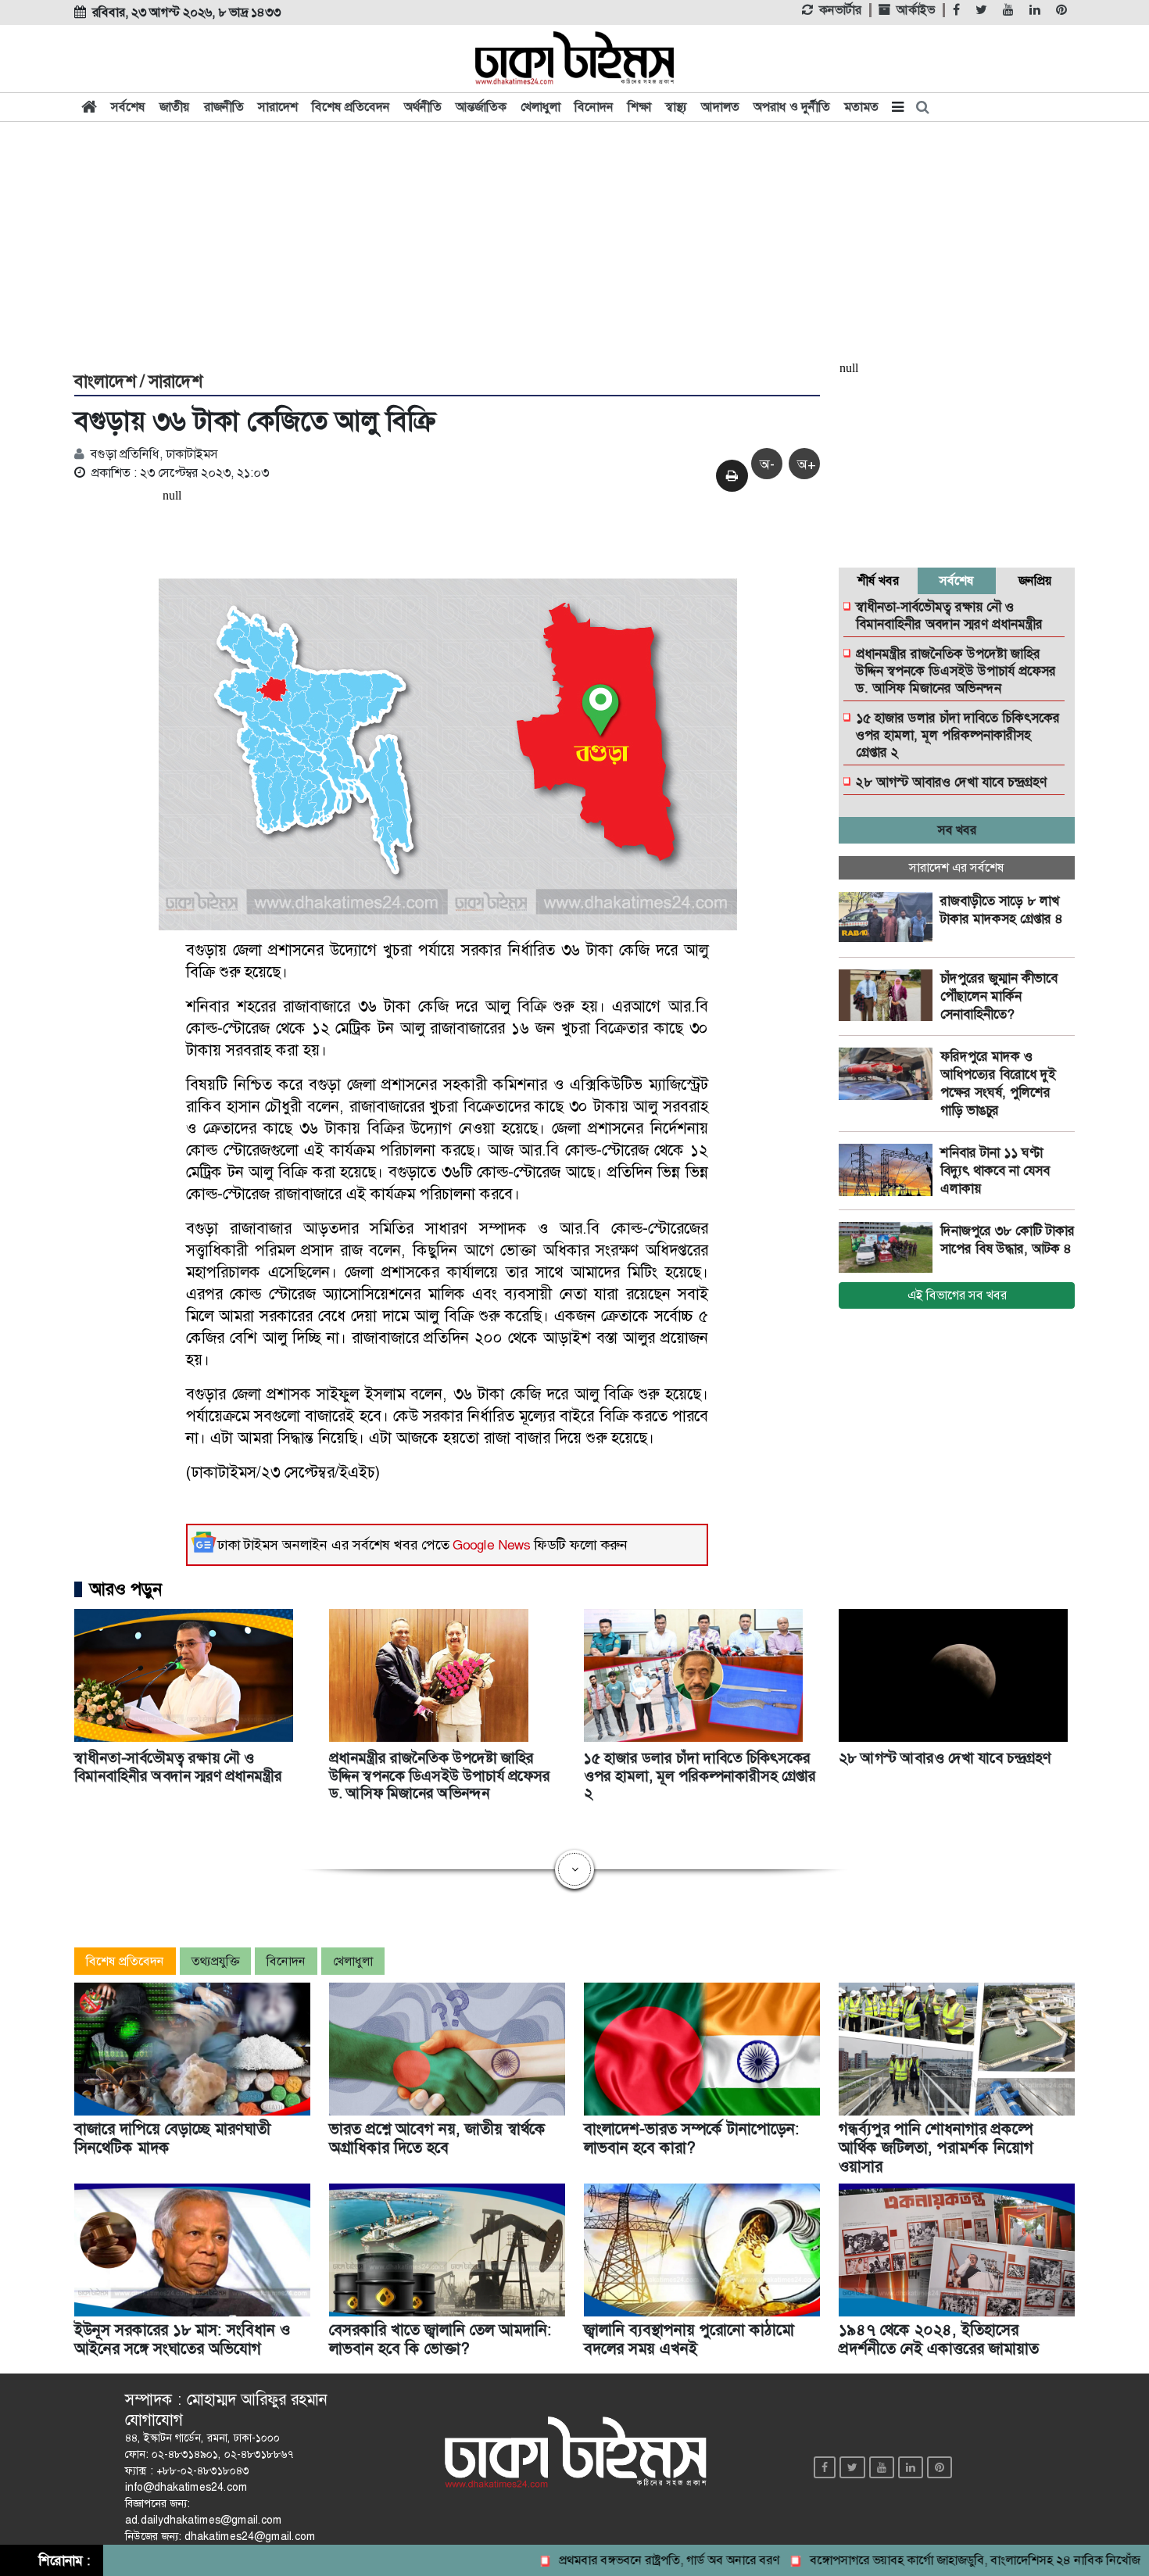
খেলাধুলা (540, 107)
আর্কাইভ (916, 10)
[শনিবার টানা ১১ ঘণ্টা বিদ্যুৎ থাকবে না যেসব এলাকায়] (889, 1170)
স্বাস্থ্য (676, 107)
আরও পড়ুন (126, 1589)
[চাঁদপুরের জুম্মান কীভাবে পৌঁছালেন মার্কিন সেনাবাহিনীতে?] (889, 996)
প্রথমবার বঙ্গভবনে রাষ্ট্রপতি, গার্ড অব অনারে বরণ (609, 2560)
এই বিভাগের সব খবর (957, 1295)
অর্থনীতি (423, 107)
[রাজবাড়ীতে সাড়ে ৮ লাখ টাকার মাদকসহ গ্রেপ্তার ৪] (889, 919)
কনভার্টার (840, 10)
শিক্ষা (639, 107)
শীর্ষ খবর (878, 580)
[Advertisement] (574, 244)
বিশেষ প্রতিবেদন (351, 107)
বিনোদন (594, 107)
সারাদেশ (278, 107)
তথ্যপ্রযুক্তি (215, 1961)
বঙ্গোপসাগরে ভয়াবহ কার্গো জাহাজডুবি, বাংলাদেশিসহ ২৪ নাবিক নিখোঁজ (914, 2560)
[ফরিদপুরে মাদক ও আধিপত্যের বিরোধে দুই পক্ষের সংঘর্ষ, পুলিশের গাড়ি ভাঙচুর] (889, 1074)
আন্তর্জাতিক (481, 107)
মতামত (861, 107)
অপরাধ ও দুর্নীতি (792, 107)
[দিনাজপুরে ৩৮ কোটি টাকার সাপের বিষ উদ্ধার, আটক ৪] (889, 1249)
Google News (492, 1545)
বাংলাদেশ (105, 382)
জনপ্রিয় (1035, 580)
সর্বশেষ (128, 107)
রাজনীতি (224, 107)
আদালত (720, 107)
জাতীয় (175, 107)
